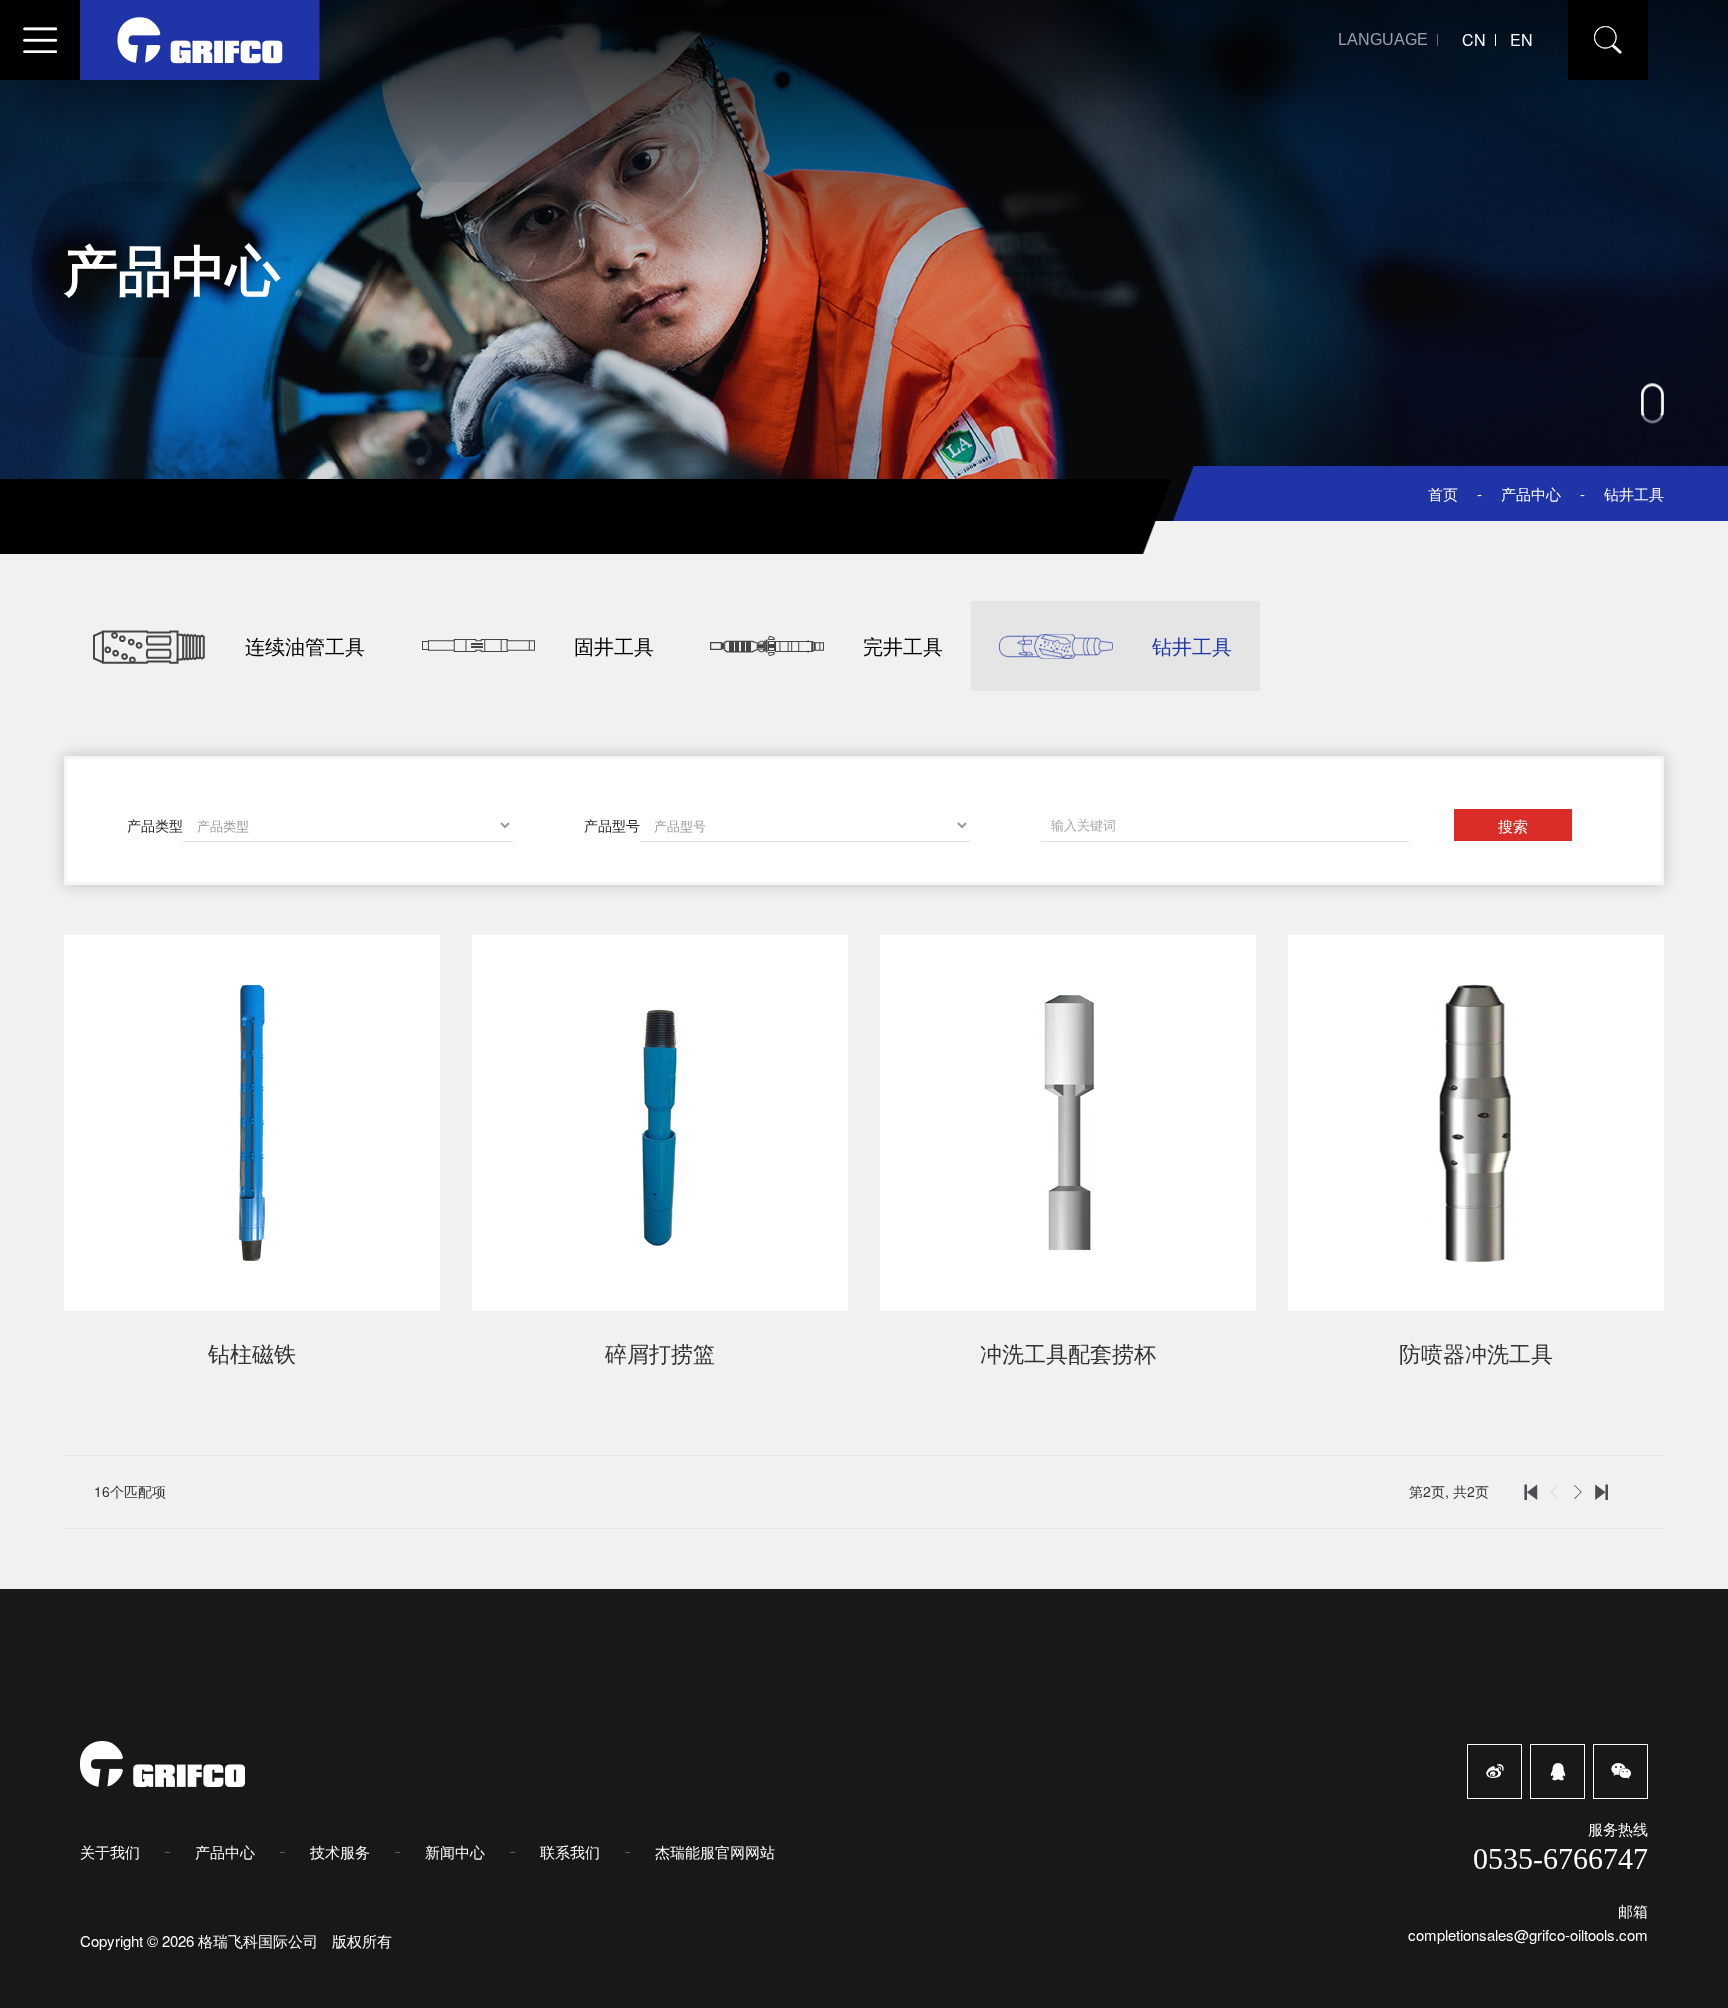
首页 (1443, 493)
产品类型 (155, 825)
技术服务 (340, 1851)
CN (1474, 39)
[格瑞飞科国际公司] (200, 40)
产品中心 (1531, 493)
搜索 (1513, 825)
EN (1521, 39)
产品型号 (612, 825)
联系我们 (570, 1851)
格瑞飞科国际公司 (260, 1940)
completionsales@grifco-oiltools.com (1528, 1934)
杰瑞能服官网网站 (715, 1851)
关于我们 (110, 1851)
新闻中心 (455, 1851)
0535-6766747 (1560, 1859)
